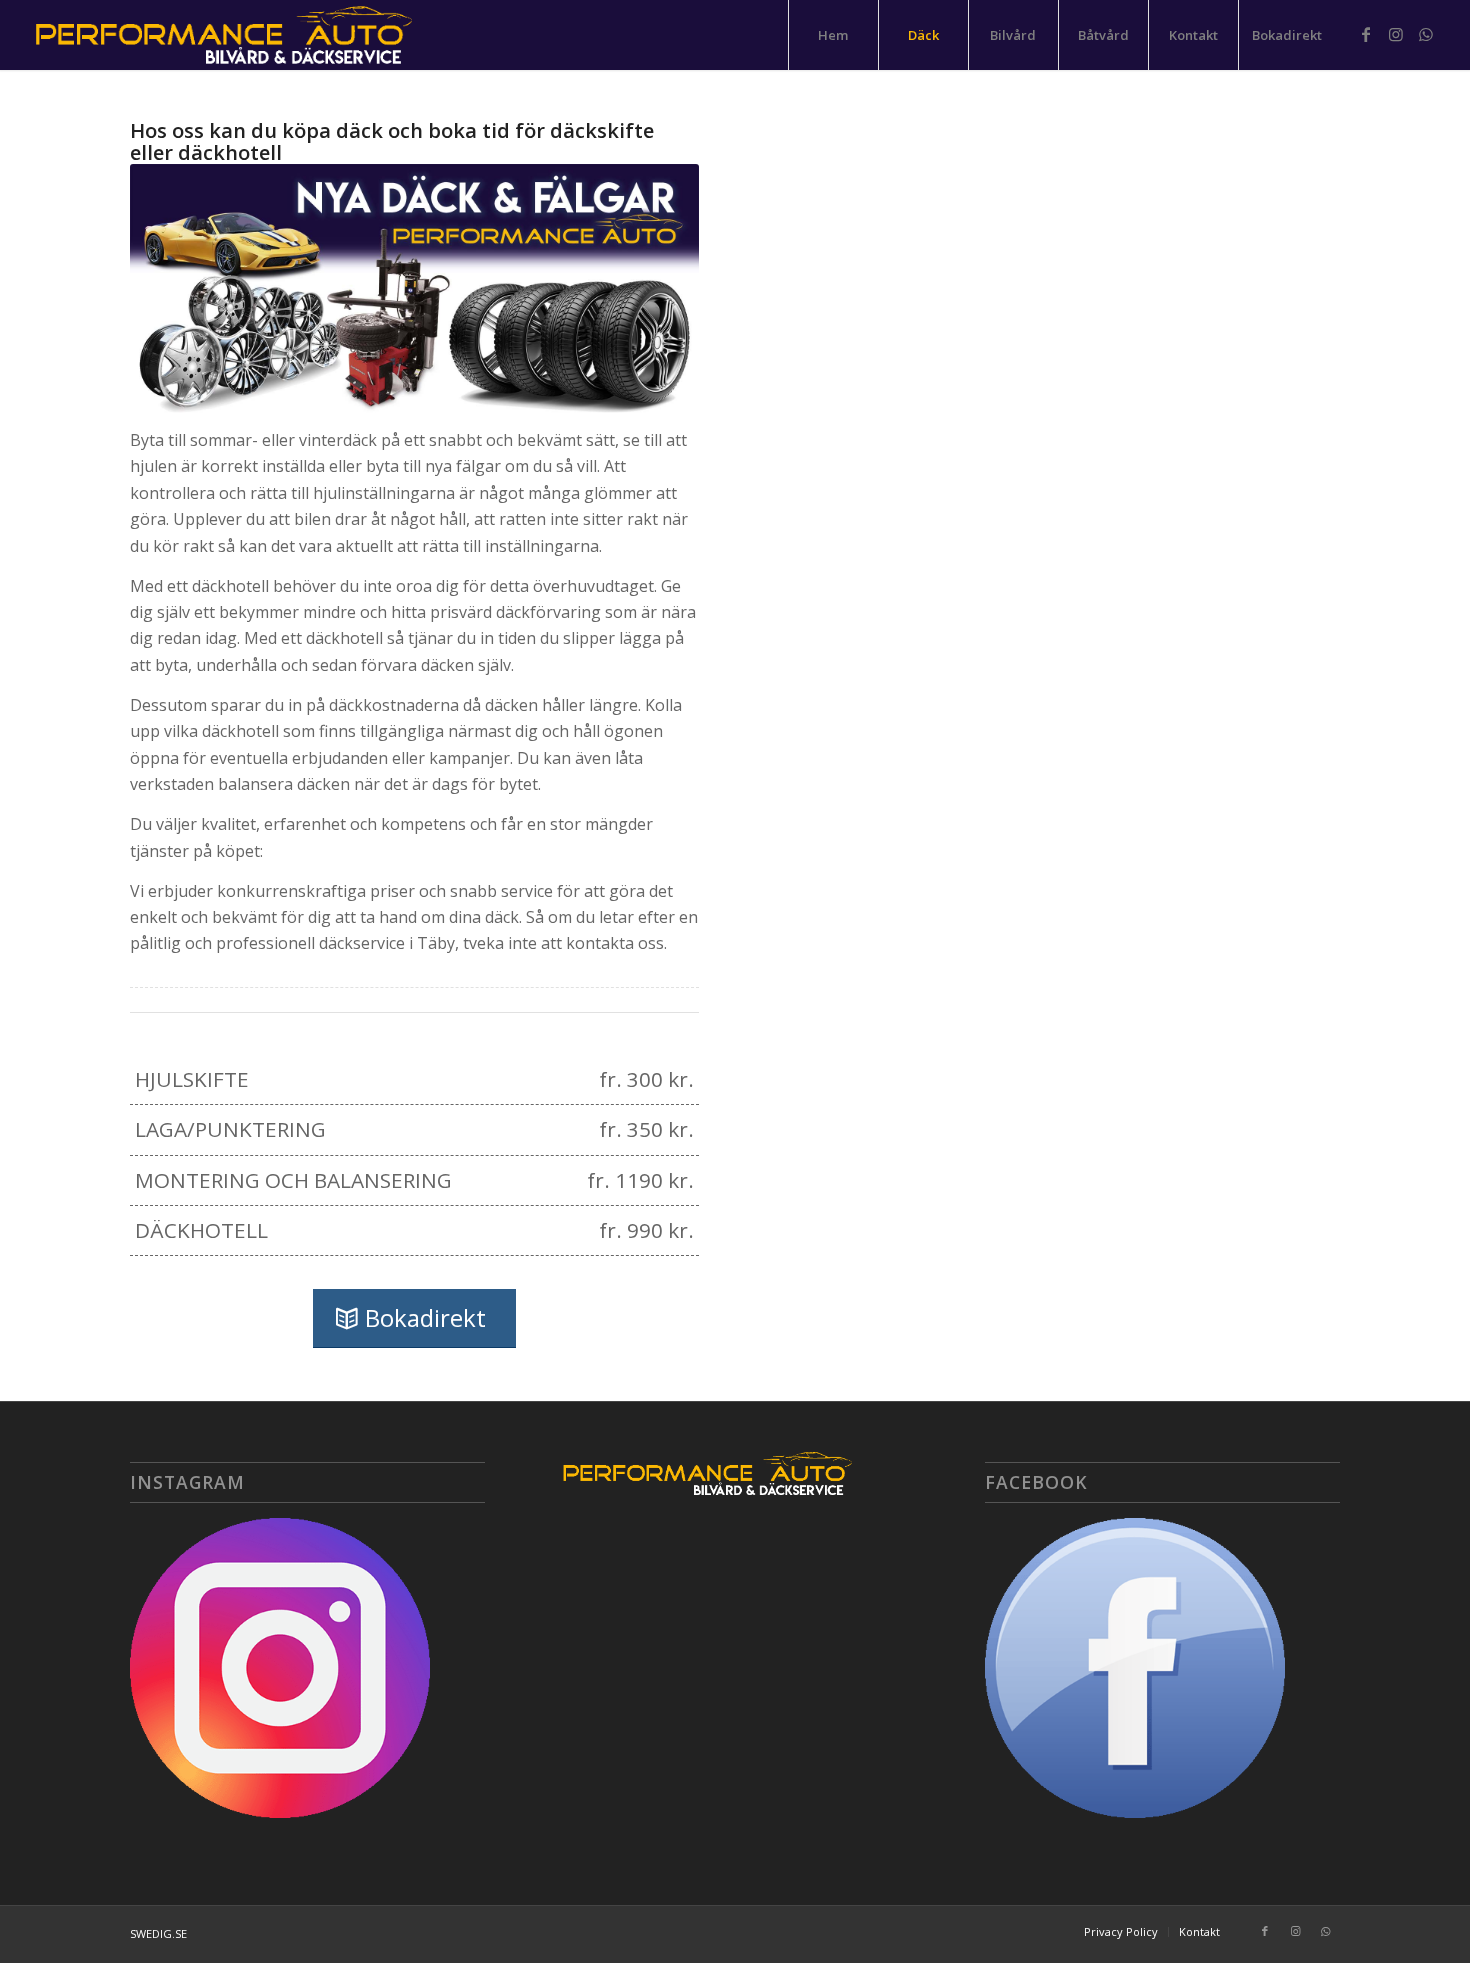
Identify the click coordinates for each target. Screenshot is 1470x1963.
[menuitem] (833, 35)
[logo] (224, 35)
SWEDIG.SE (158, 1933)
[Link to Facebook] (1366, 34)
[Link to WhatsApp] (1426, 34)
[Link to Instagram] (1396, 34)
